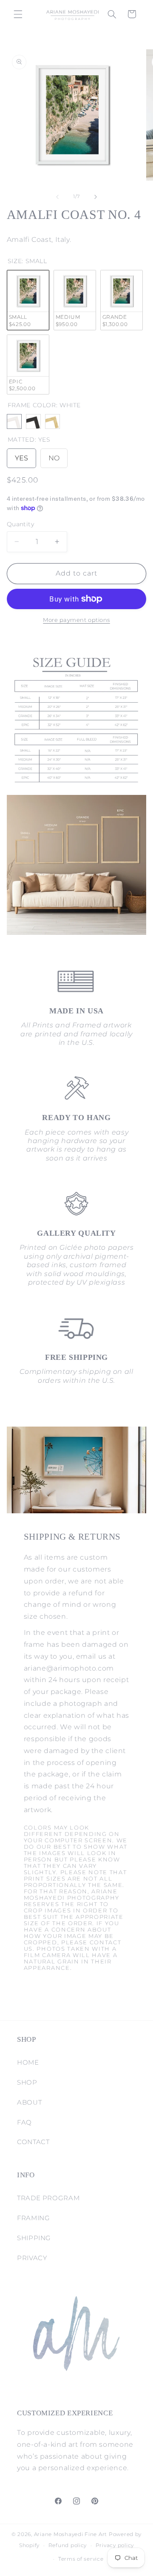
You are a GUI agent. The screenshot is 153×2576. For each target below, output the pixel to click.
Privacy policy (115, 2545)
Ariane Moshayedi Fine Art (71, 2534)
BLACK (33, 421)
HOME (28, 2063)
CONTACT (33, 2142)
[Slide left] (57, 197)
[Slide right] (96, 197)
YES (21, 455)
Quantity (20, 524)
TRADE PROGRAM (48, 2198)
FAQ (24, 2122)
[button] (18, 14)
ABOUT (29, 2102)
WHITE (14, 421)
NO (54, 455)
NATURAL (52, 421)
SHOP (27, 2082)
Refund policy (68, 2545)
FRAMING (33, 2218)
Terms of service (81, 2559)
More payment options (76, 620)
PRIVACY (32, 2258)
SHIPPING (34, 2238)
